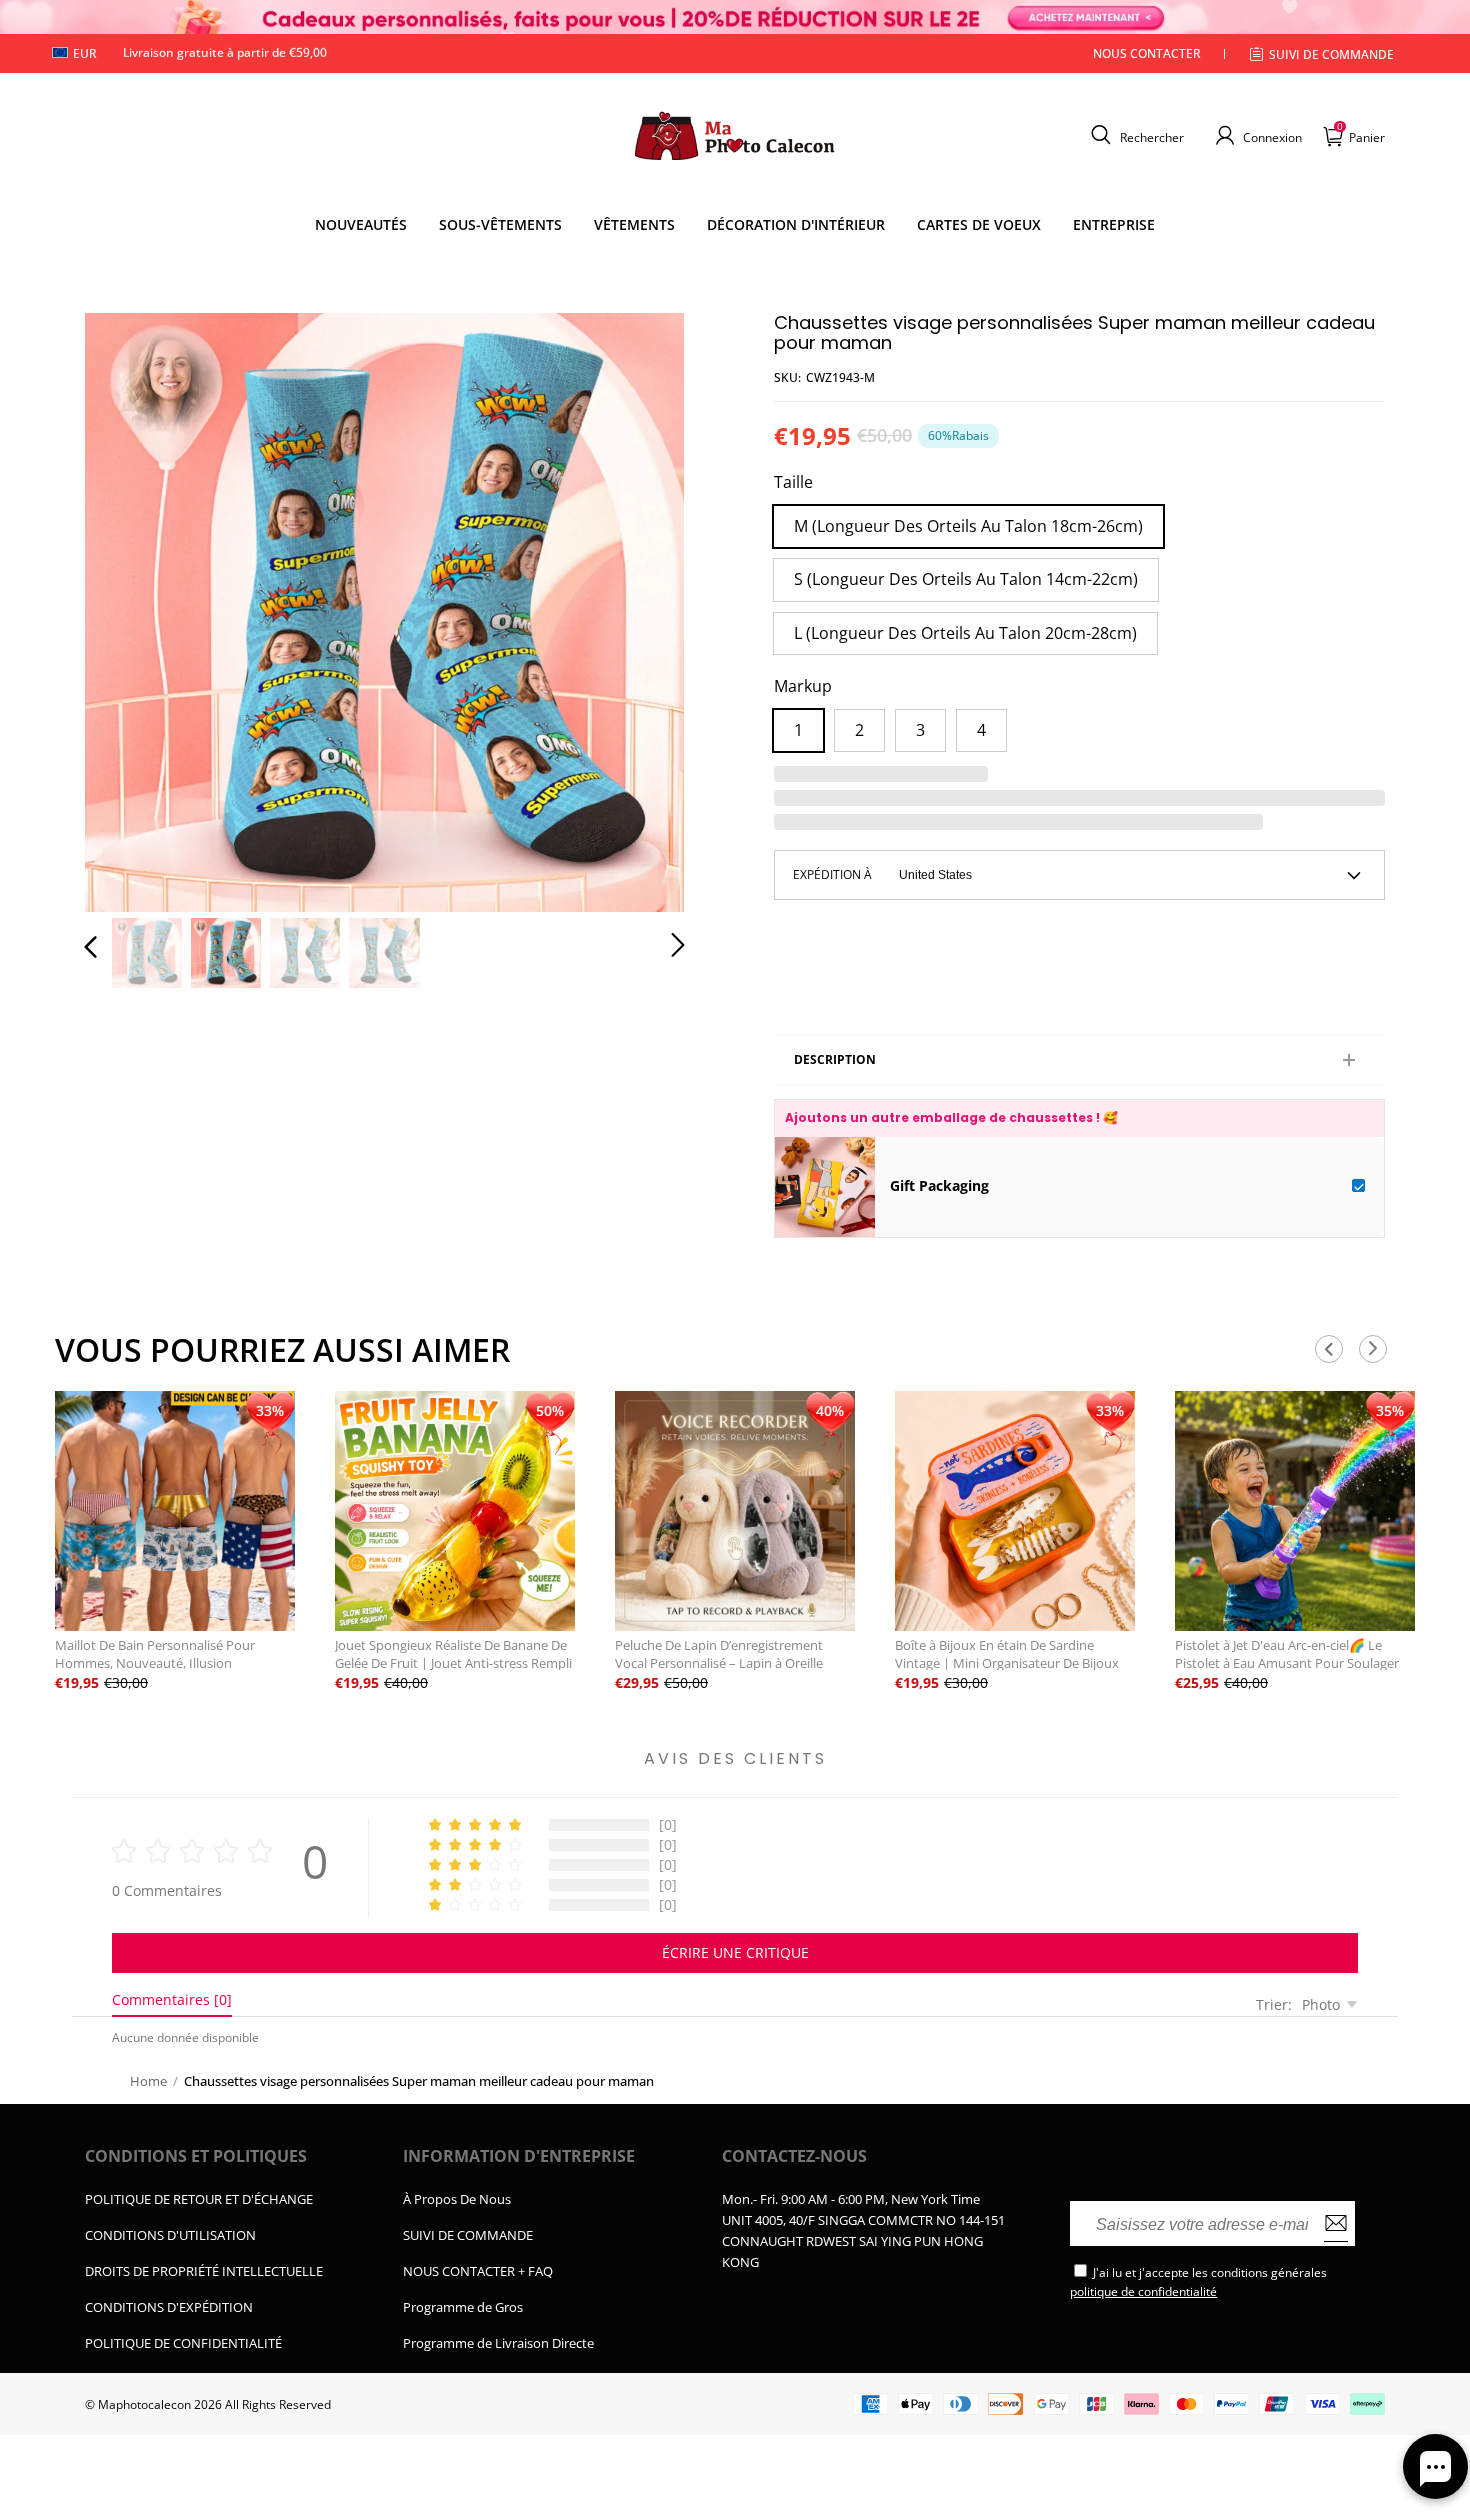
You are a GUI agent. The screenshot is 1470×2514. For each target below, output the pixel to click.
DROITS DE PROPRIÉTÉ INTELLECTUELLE (204, 2271)
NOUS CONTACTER (1147, 53)
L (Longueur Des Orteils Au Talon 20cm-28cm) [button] (965, 633)
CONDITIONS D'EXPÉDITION (169, 2307)
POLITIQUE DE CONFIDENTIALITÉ (183, 2343)
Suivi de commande (1331, 54)
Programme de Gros (463, 2307)
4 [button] (981, 730)
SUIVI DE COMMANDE (468, 2235)
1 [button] (798, 730)
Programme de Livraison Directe (498, 2343)
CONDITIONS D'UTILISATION (170, 2235)
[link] (500, 225)
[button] (1135, 135)
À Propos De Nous (457, 2199)
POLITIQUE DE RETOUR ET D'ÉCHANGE (199, 2199)
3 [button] (920, 730)
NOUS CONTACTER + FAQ (478, 2271)
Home (148, 2081)
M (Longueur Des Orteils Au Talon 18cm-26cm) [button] (968, 526)
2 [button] (859, 730)
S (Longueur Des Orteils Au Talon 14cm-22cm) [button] (966, 579)
